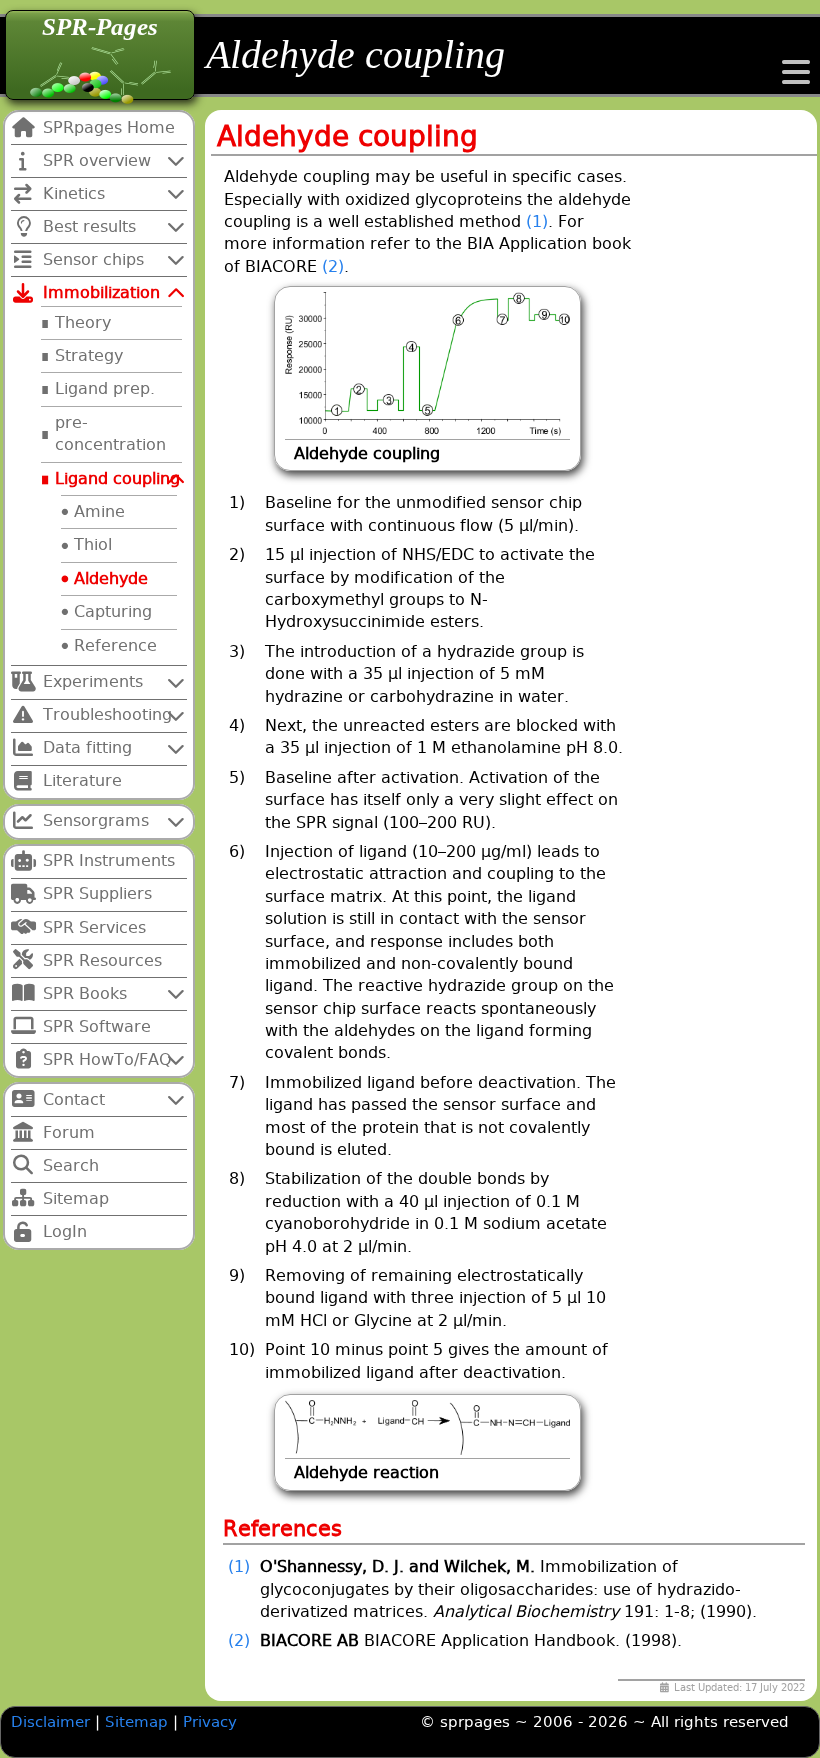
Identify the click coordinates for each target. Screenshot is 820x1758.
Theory (83, 322)
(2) (333, 266)
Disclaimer (50, 1722)
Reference (115, 645)
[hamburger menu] (796, 78)
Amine (99, 511)
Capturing (113, 611)
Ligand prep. (105, 388)
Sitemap (139, 1722)
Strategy (89, 355)
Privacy (210, 1722)
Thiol (93, 544)
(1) (537, 221)
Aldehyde (111, 578)
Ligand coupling (117, 478)
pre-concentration (110, 433)
